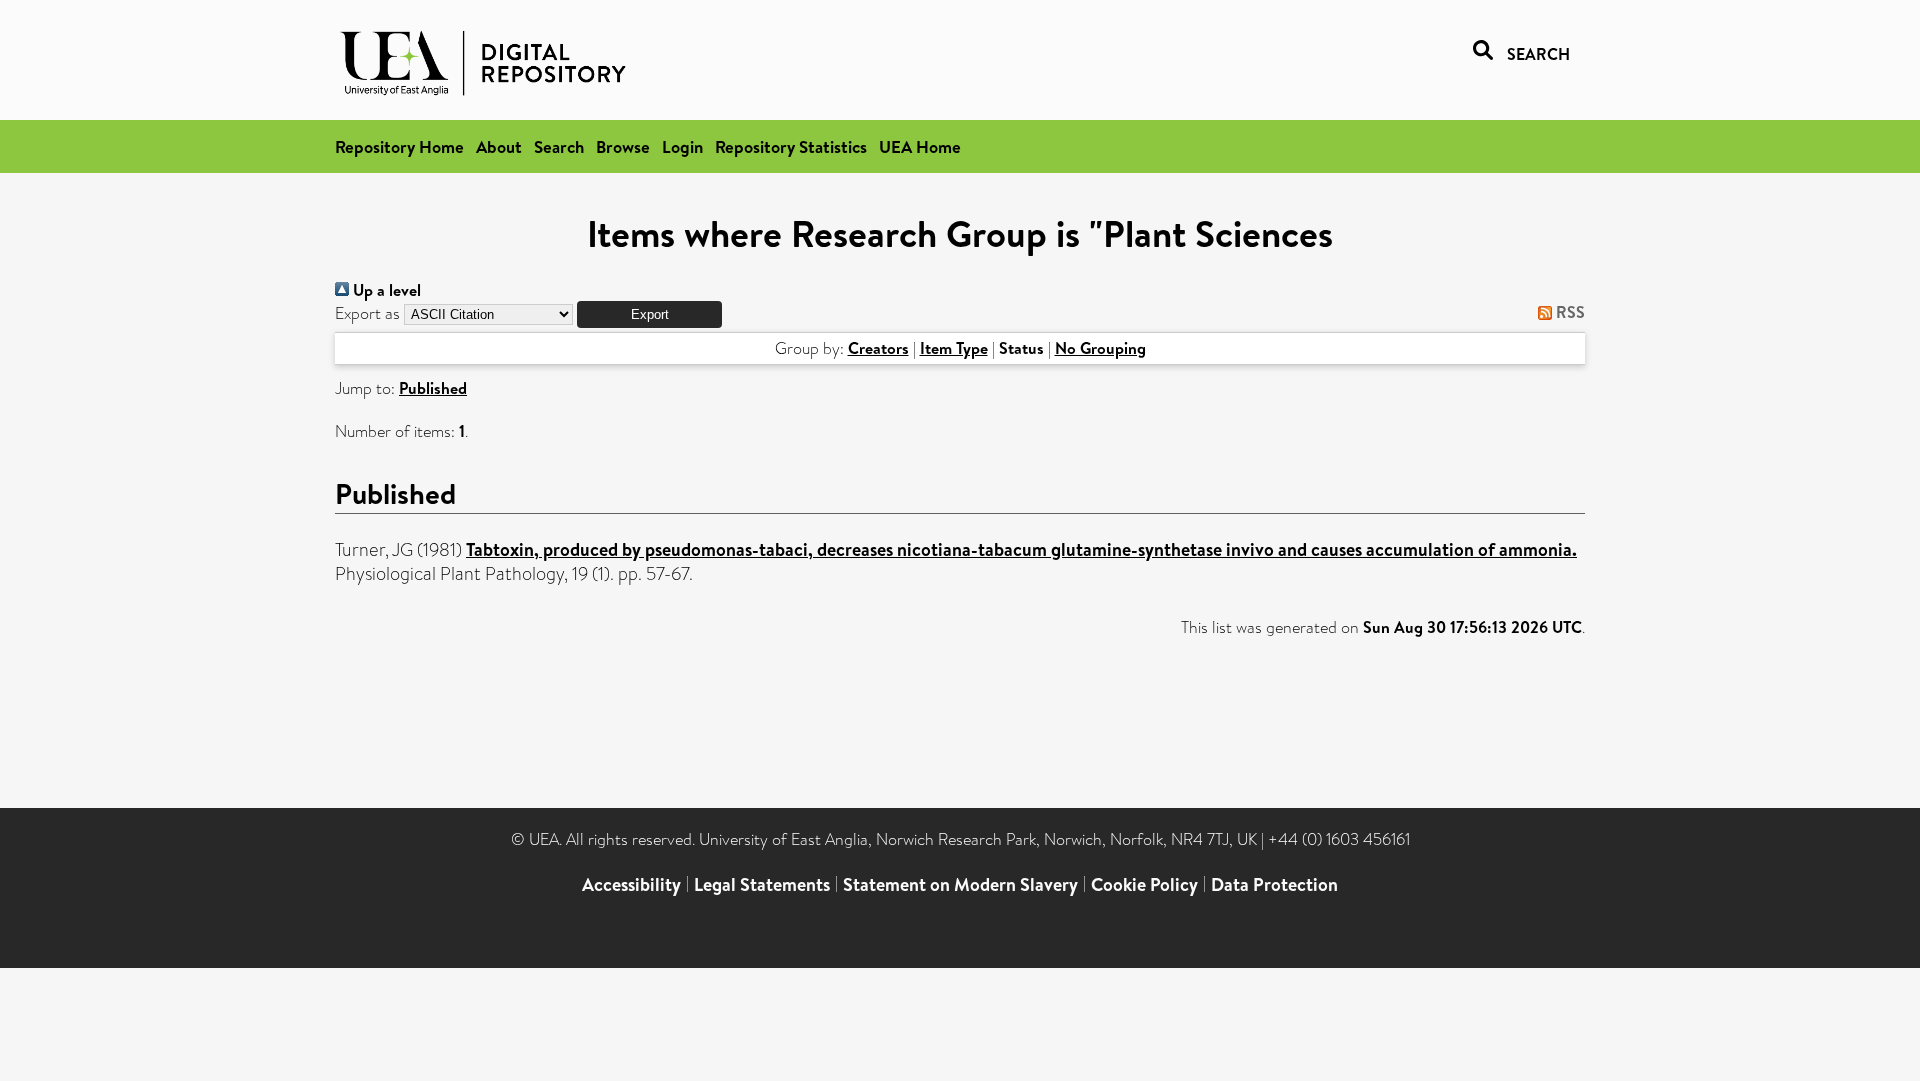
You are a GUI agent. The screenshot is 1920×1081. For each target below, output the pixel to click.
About (499, 146)
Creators (878, 348)
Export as (367, 313)
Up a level (385, 290)
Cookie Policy (1144, 884)
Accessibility (631, 884)
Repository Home (399, 146)
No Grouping (1100, 348)
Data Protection (1274, 884)
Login (682, 146)
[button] (649, 314)
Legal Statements (762, 884)
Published (433, 388)
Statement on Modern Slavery (960, 884)
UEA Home (920, 146)
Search (559, 146)
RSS (1568, 312)
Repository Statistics (791, 146)
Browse (623, 146)
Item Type (954, 348)
